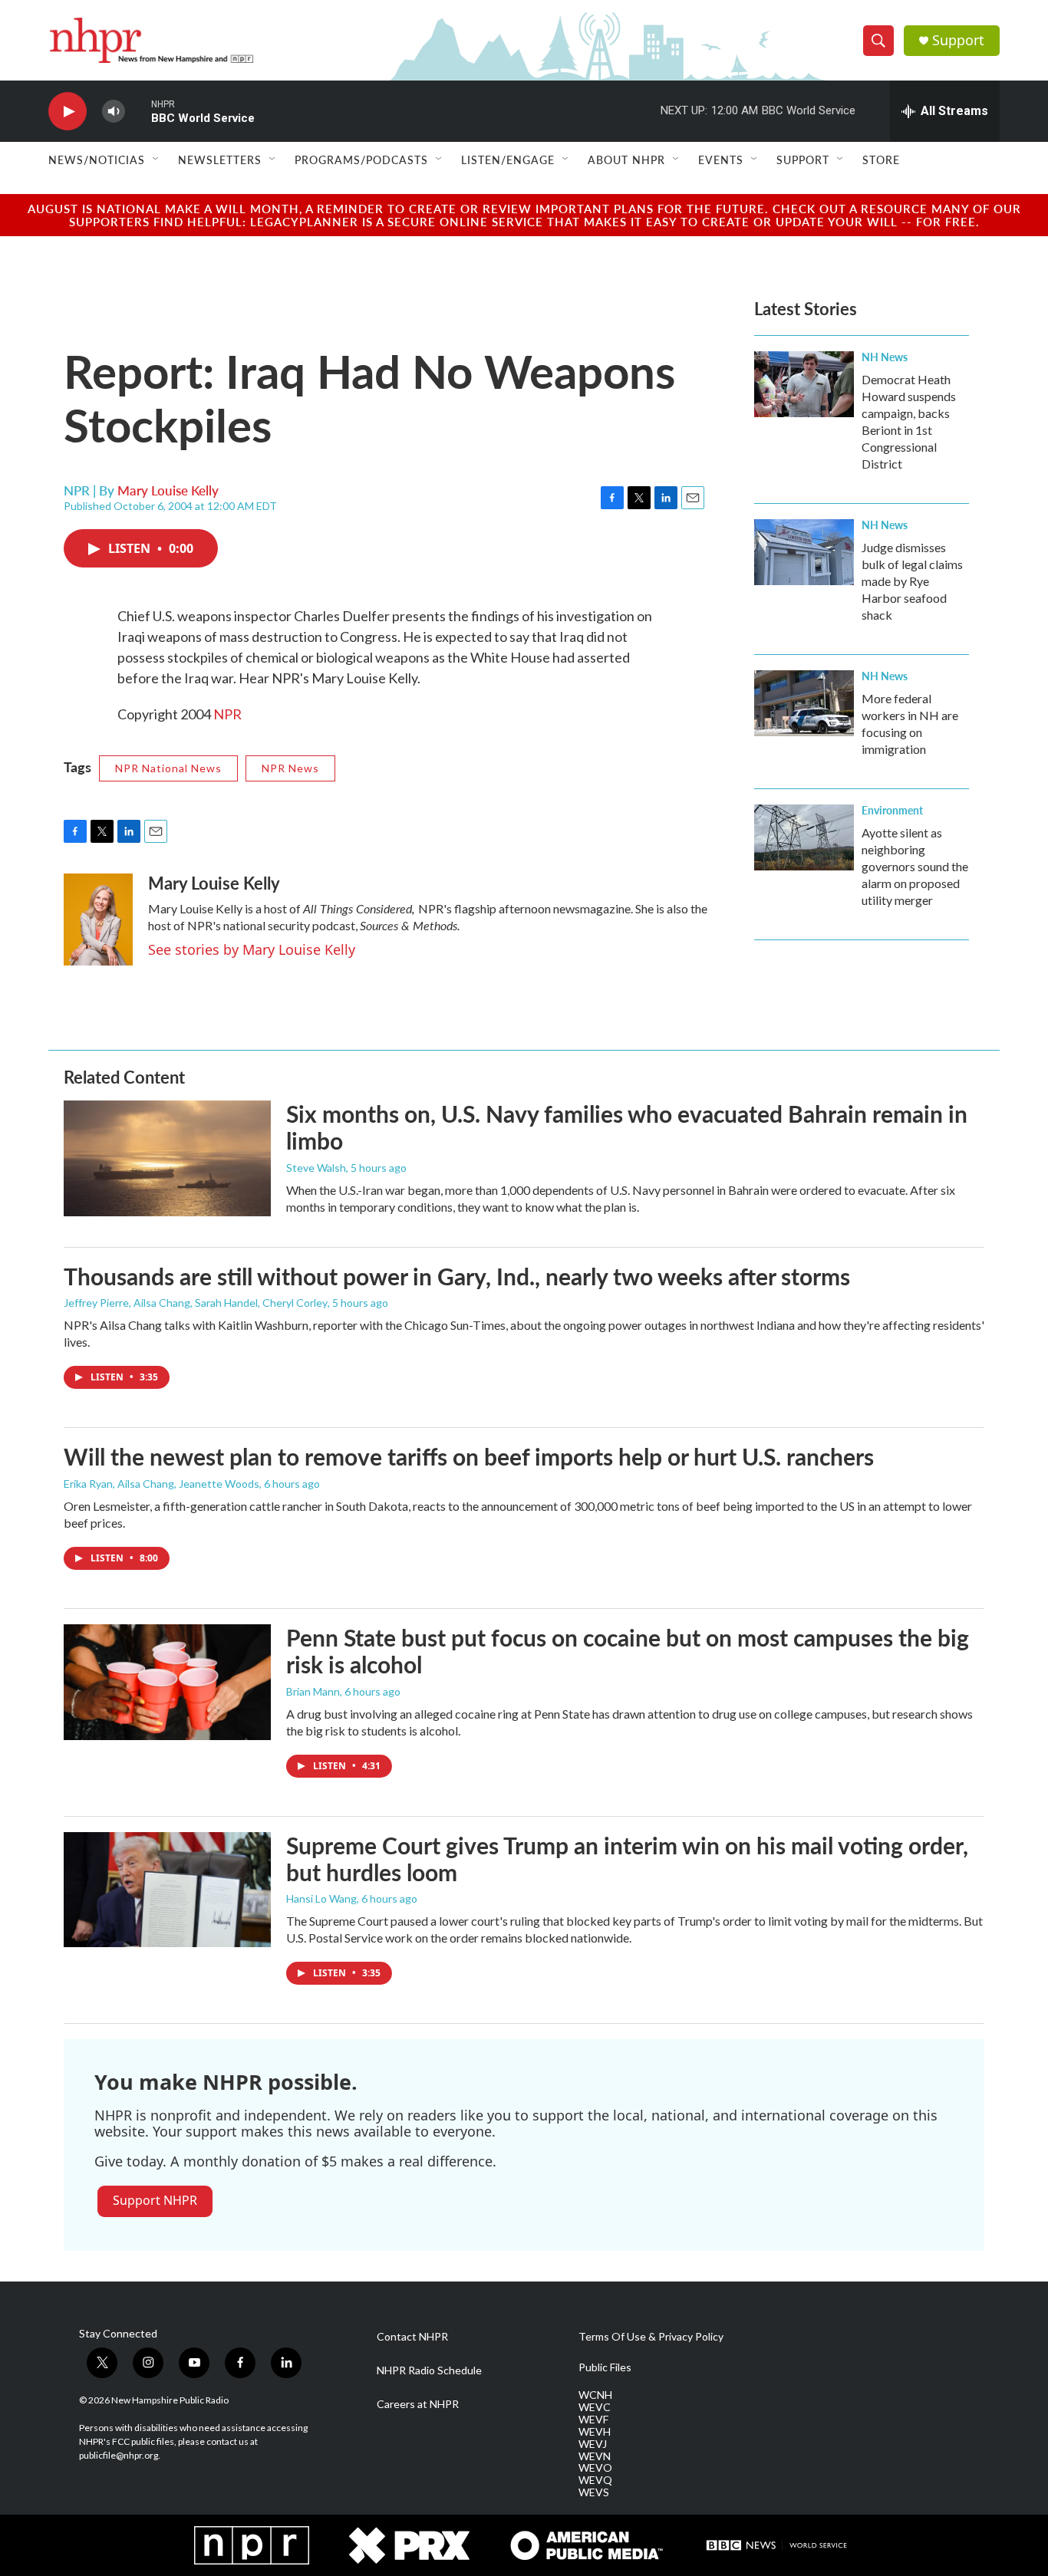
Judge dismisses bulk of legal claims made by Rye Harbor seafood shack (912, 581)
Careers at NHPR (418, 2404)
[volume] (114, 112)
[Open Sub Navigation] (157, 160)
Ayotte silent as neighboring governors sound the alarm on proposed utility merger (915, 866)
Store (881, 160)
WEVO (595, 2468)
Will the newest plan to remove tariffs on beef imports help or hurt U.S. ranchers (469, 1456)
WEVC (595, 2407)
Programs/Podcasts (361, 160)
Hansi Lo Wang (321, 1898)
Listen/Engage (508, 160)
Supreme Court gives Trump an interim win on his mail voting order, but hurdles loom (627, 1859)
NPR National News (168, 768)
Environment (892, 810)
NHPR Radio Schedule (429, 2370)
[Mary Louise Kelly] (98, 920)
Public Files (605, 2367)
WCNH (595, 2395)
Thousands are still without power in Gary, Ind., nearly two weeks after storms (457, 1276)
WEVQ (595, 2480)
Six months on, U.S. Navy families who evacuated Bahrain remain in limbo (627, 1127)
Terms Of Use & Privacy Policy (651, 2337)
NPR (227, 714)
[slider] (138, 111)
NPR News (290, 768)
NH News (885, 357)
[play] (68, 112)
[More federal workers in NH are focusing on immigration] (804, 703)
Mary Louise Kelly (168, 490)
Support (958, 40)
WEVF (593, 2420)
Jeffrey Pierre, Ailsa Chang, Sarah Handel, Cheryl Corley (196, 1303)
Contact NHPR (412, 2337)
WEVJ (593, 2444)
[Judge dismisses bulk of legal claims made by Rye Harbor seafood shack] (804, 552)
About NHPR (626, 160)
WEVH (595, 2432)
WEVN (595, 2456)
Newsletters (220, 160)
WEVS (594, 2492)
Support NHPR (155, 2200)
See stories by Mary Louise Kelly (252, 949)
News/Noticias (97, 160)
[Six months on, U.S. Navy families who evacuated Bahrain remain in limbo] (167, 1158)
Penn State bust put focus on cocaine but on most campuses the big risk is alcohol (628, 1651)
